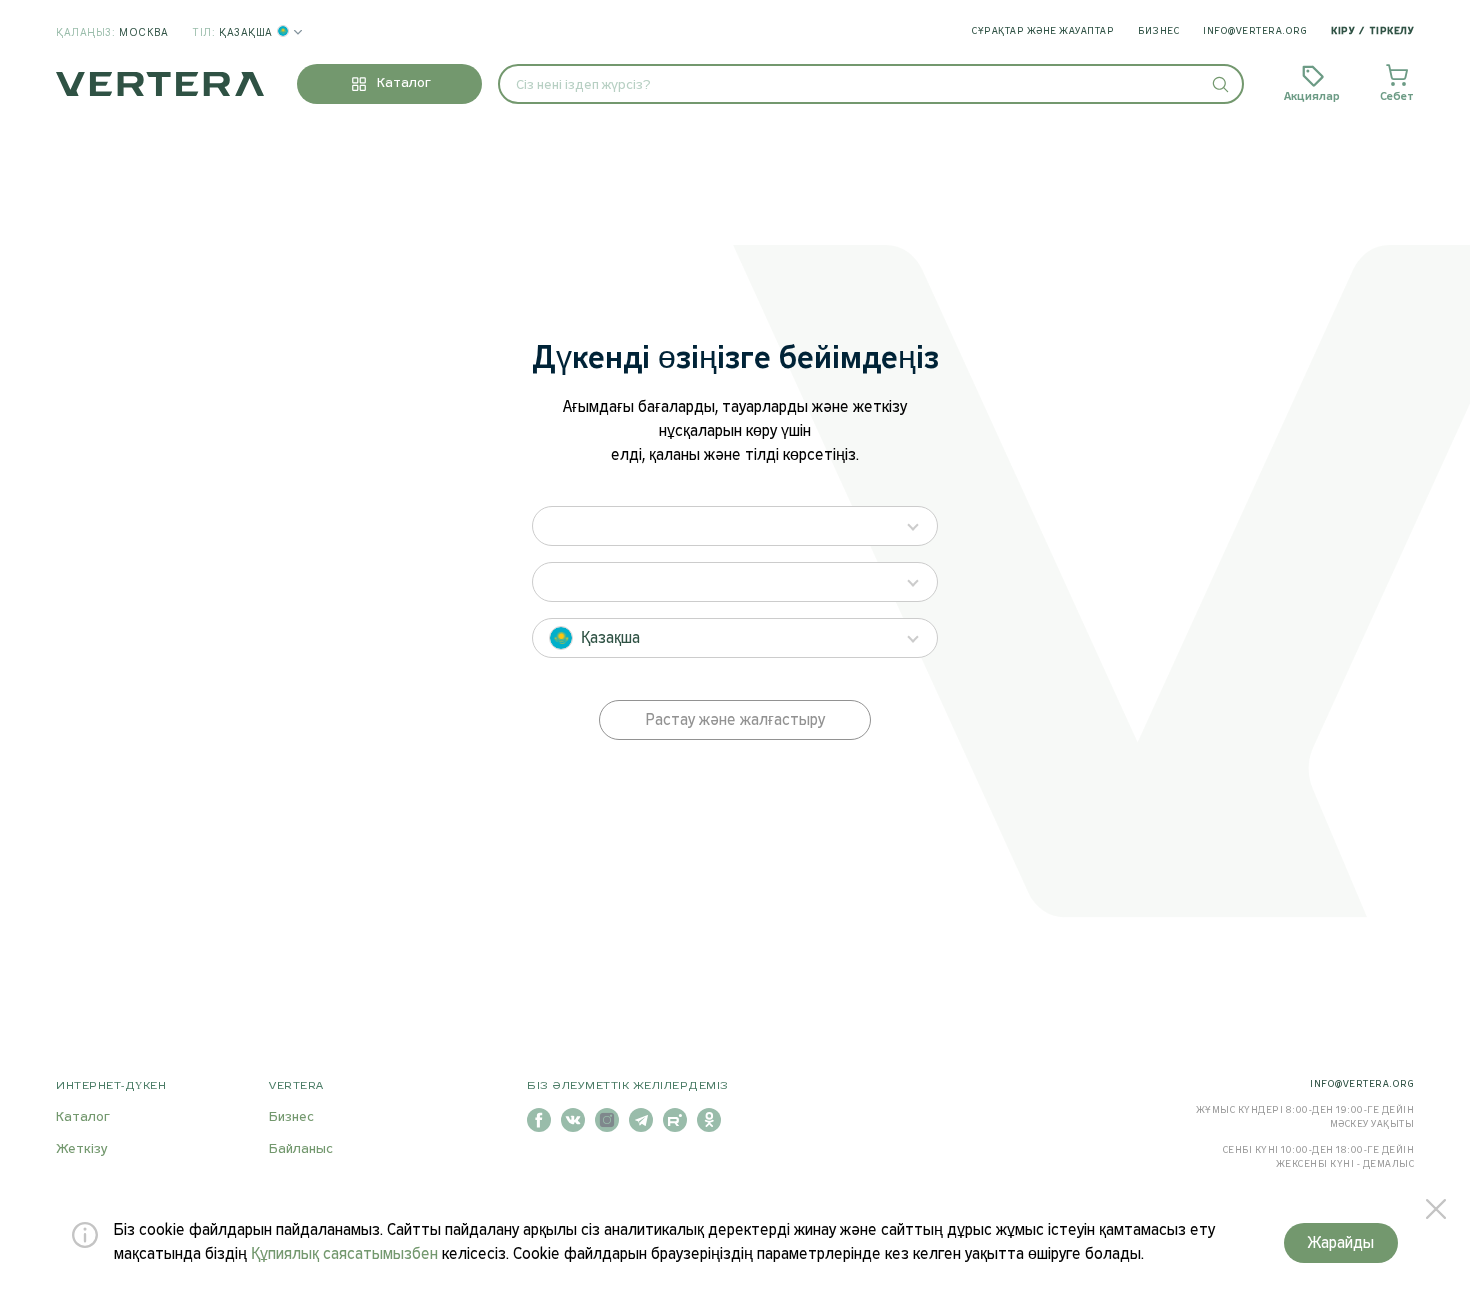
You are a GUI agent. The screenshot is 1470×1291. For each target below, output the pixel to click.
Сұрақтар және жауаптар (1043, 31)
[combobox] (871, 84)
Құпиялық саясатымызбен (344, 1254)
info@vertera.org (1255, 31)
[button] (1219, 84)
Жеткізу (82, 1149)
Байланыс (301, 1149)
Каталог (83, 1117)
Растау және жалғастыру (735, 720)
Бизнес (1158, 31)
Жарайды (1341, 1243)
